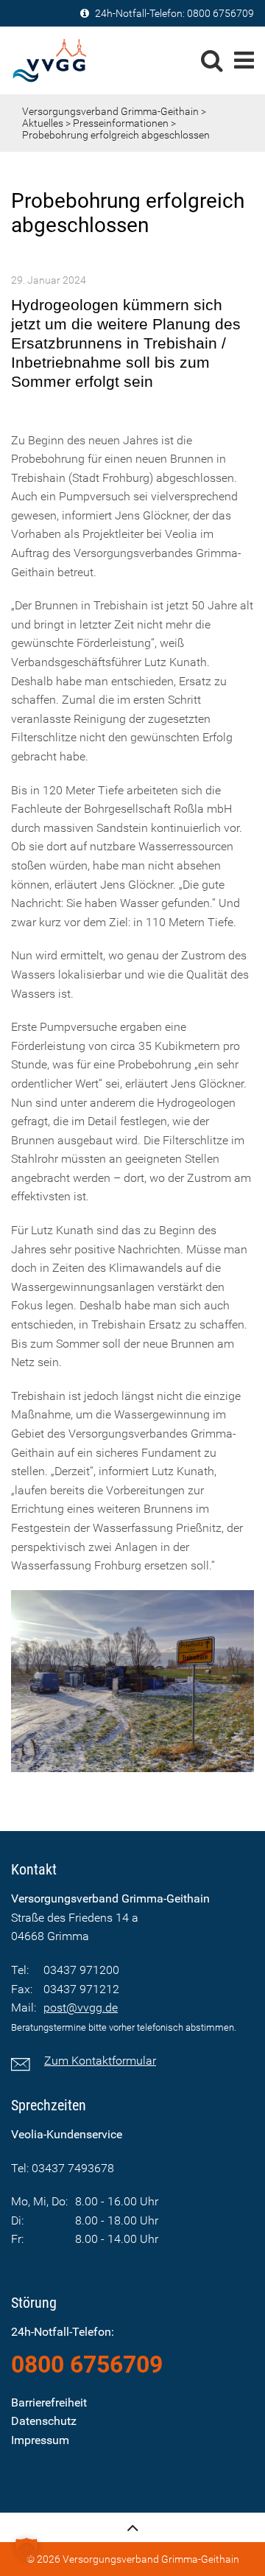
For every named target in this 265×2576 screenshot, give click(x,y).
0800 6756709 (220, 13)
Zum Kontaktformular (100, 2061)
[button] (26, 2549)
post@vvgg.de (81, 2008)
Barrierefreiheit (49, 2402)
